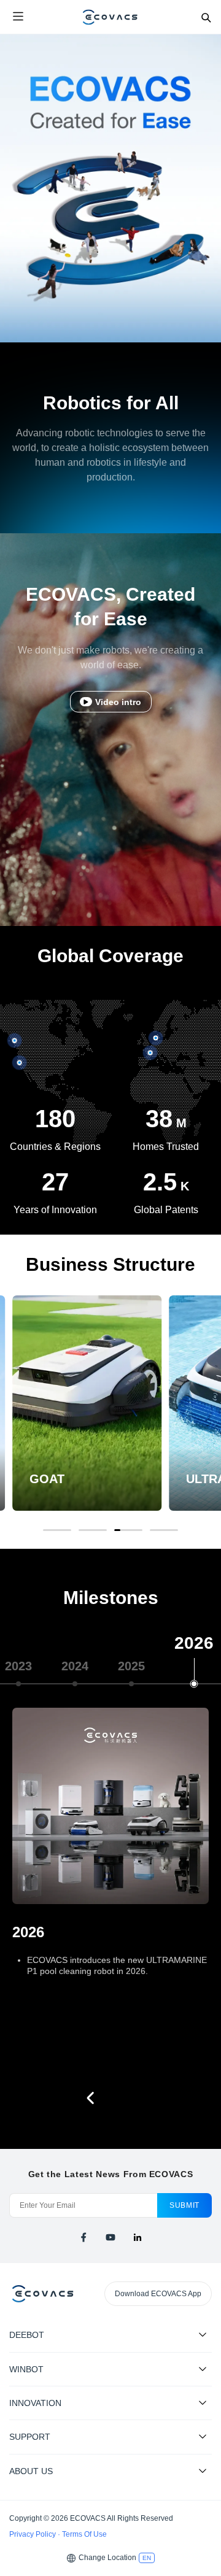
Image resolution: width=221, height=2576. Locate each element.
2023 (18, 1666)
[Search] (206, 17)
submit (184, 2205)
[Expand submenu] (203, 2334)
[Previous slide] (91, 2098)
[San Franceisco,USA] (20, 1062)
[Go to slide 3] (128, 1530)
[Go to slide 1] (57, 1530)
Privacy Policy (33, 2534)
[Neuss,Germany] (156, 1038)
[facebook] (83, 2237)
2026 (194, 1643)
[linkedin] (138, 2237)
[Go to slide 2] (93, 1530)
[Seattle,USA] (15, 1041)
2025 (131, 1666)
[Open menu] (18, 17)
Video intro (118, 702)
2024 (75, 1666)
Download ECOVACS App (158, 2294)
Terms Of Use (84, 2534)
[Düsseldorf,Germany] (150, 1053)
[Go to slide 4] (164, 1530)
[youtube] (110, 2237)
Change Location (107, 2558)
